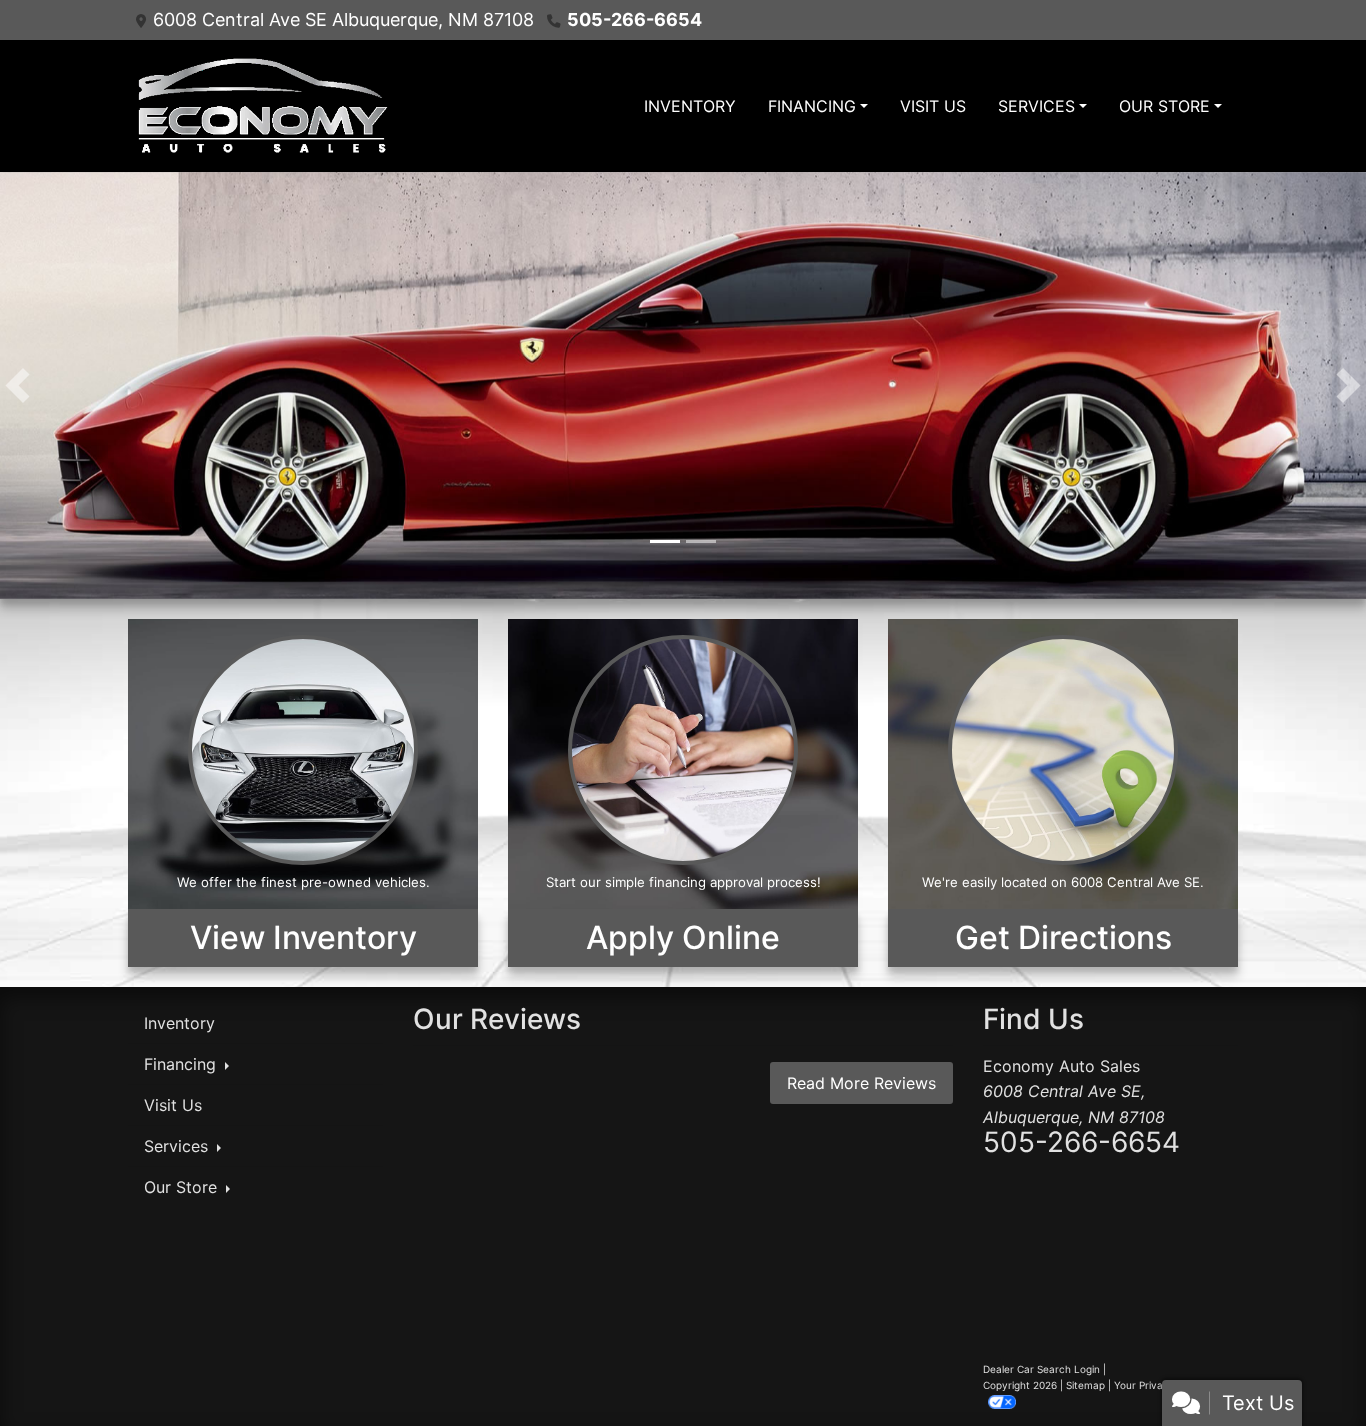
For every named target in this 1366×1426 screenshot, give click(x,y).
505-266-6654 (634, 19)
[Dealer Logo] (260, 106)
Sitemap (1085, 1385)
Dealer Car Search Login (1041, 1369)
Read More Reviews (861, 1083)
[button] (17, 385)
